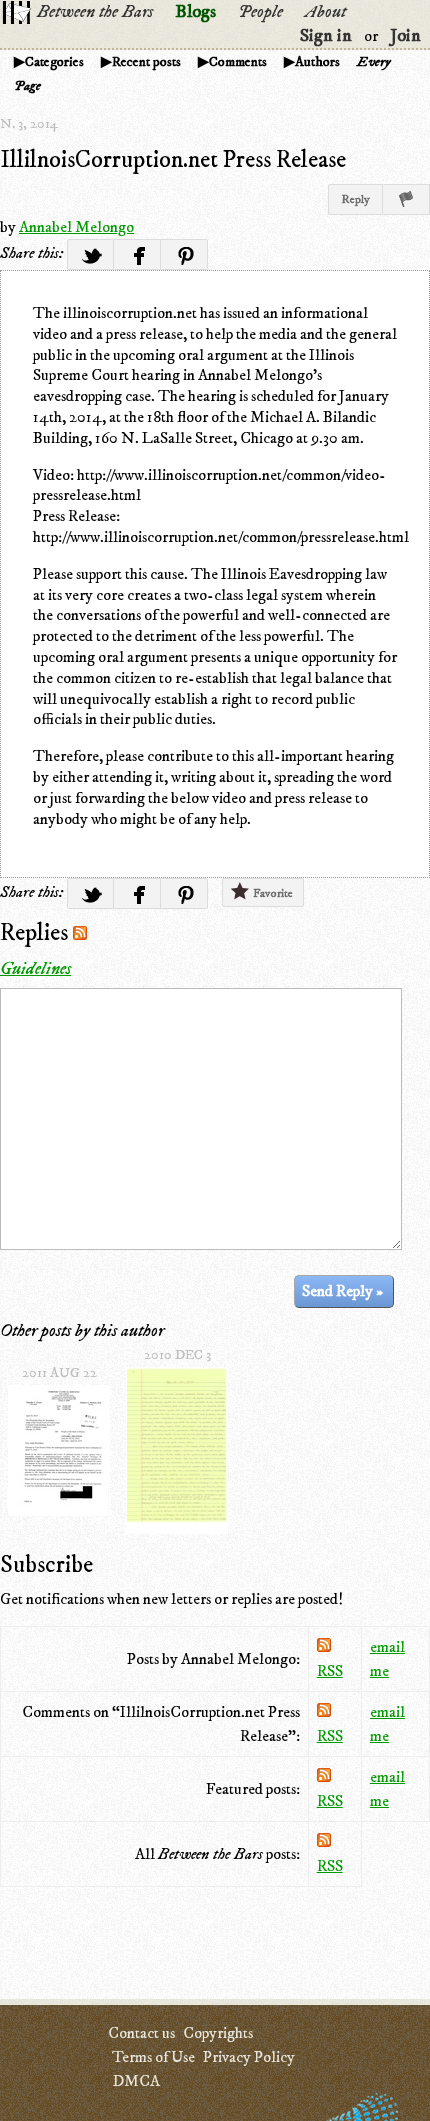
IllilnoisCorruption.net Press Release (173, 160)
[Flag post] (406, 199)
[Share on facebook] (137, 254)
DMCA (136, 2081)
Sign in (326, 36)
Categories (54, 62)
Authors (317, 62)
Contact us (141, 2033)
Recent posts (146, 62)
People (260, 12)
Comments (238, 62)
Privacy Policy (249, 2057)
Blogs (195, 12)
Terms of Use (153, 2057)
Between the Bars (95, 12)
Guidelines (35, 969)
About (325, 12)
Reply (355, 199)
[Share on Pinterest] (184, 254)
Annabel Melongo (76, 227)
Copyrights (218, 2033)
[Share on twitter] (90, 254)
